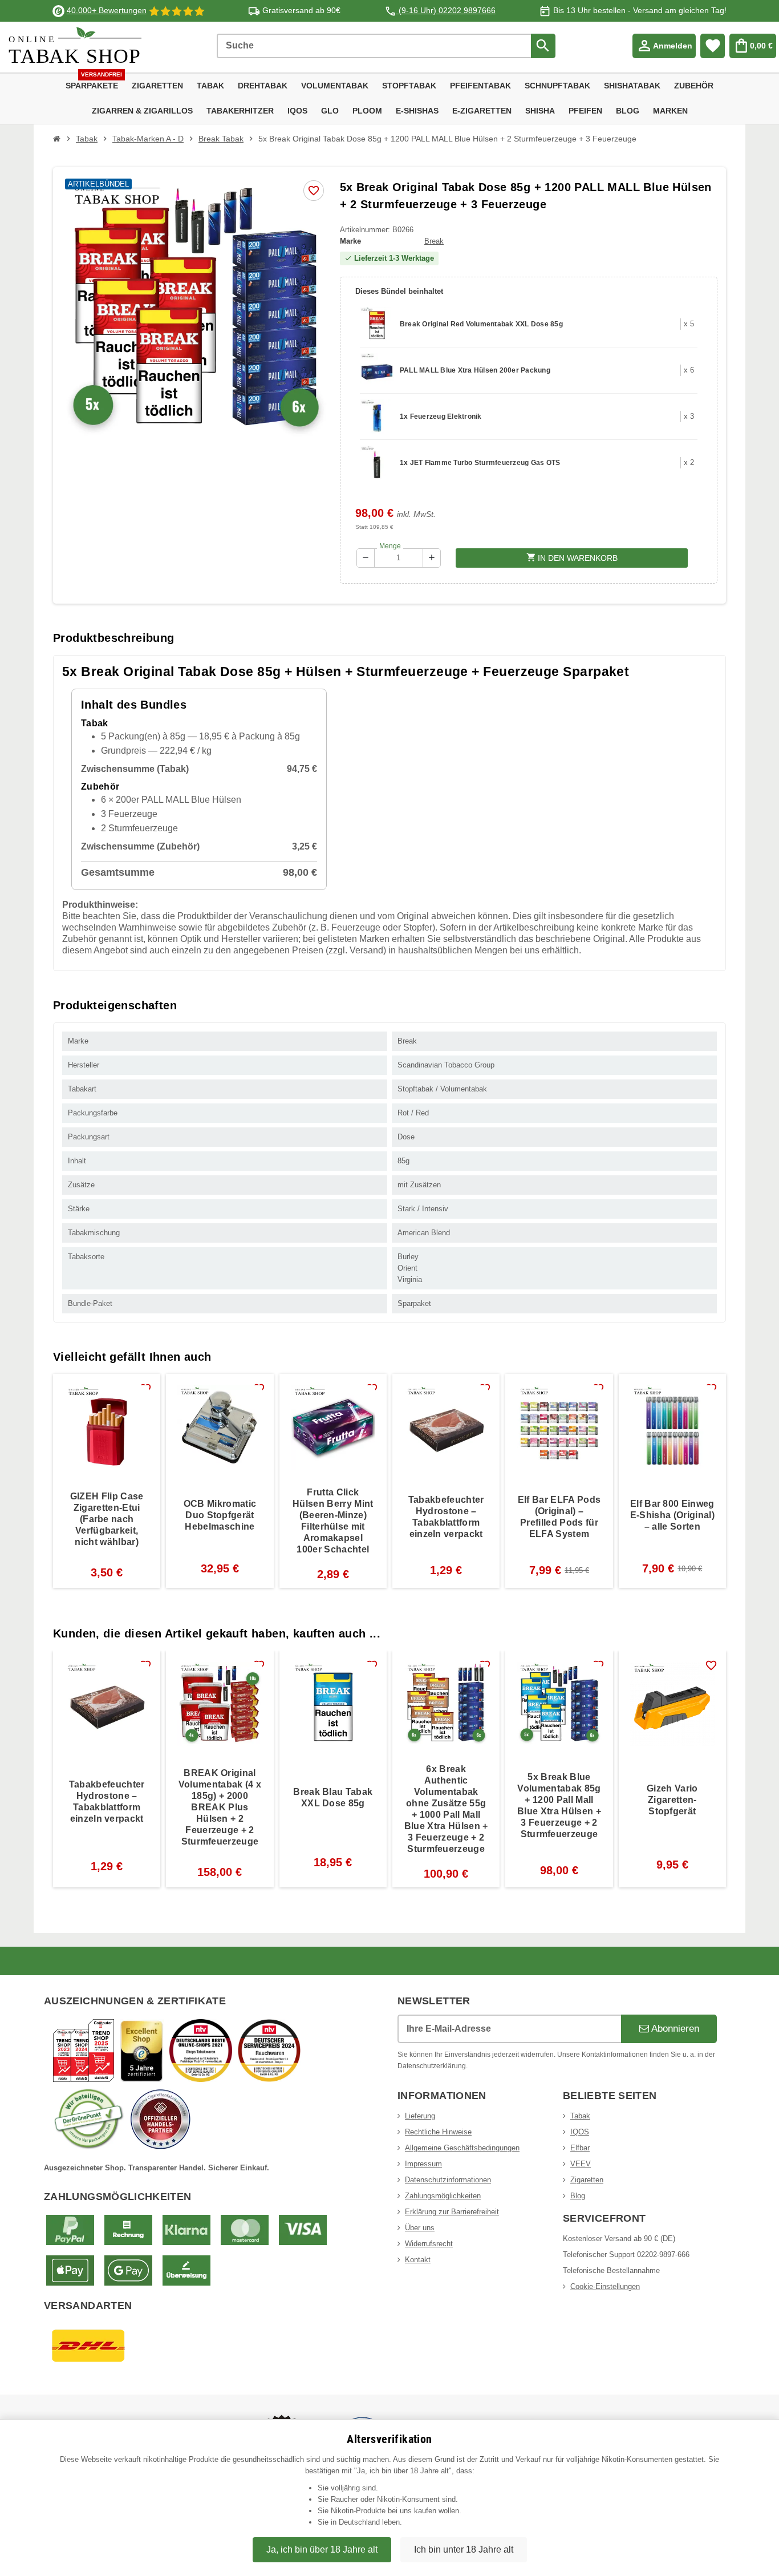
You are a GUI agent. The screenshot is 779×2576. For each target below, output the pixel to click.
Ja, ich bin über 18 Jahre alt (322, 2549)
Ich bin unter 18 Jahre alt (464, 2549)
